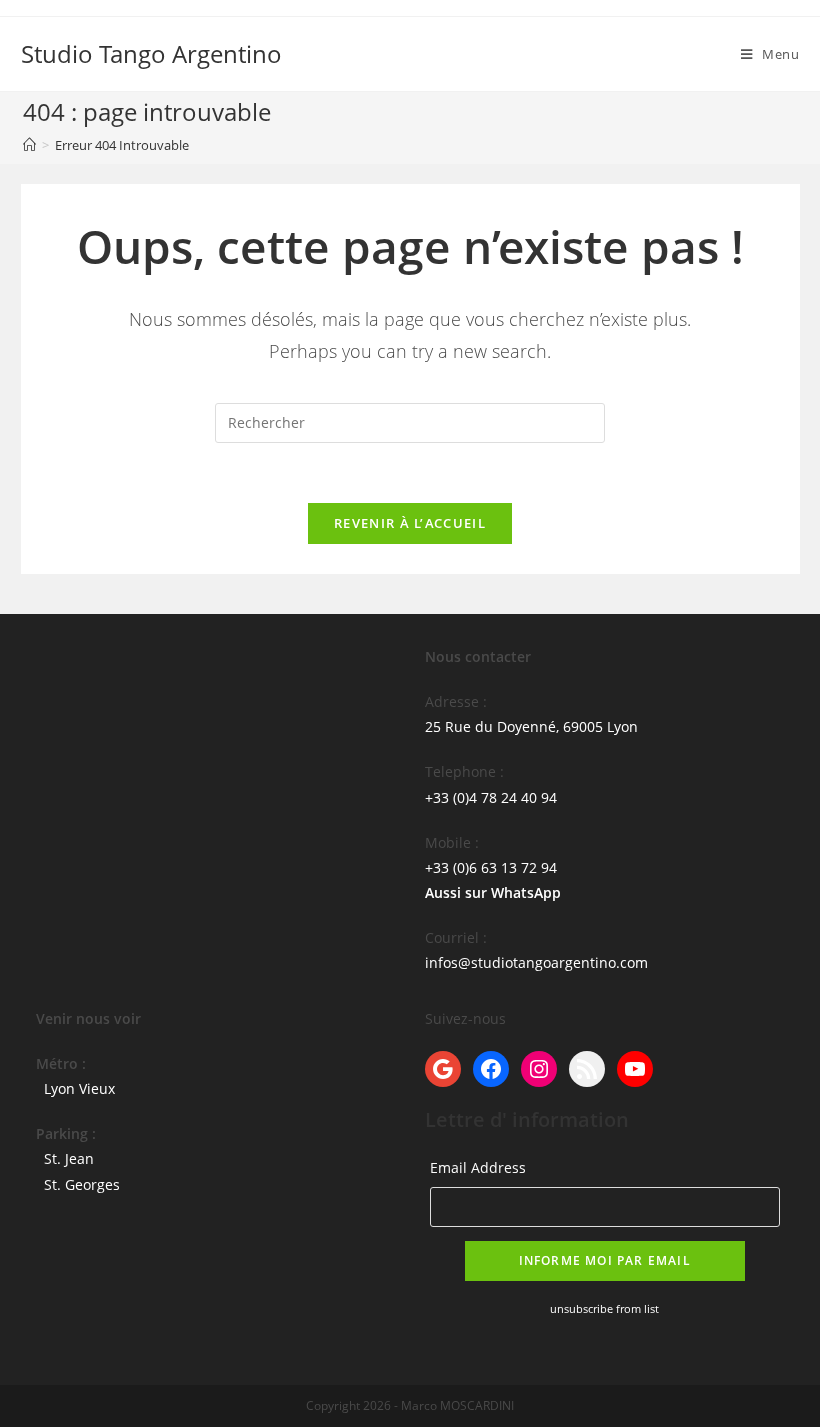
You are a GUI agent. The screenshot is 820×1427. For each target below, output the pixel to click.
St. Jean (69, 1158)
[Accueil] (29, 145)
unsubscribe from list (604, 1309)
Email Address (478, 1167)
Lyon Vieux (79, 1088)
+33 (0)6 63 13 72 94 (491, 867)
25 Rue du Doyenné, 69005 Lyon (531, 726)
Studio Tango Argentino (151, 53)
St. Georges (82, 1184)
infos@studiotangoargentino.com (536, 962)
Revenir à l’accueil (410, 523)
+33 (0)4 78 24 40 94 (491, 797)
